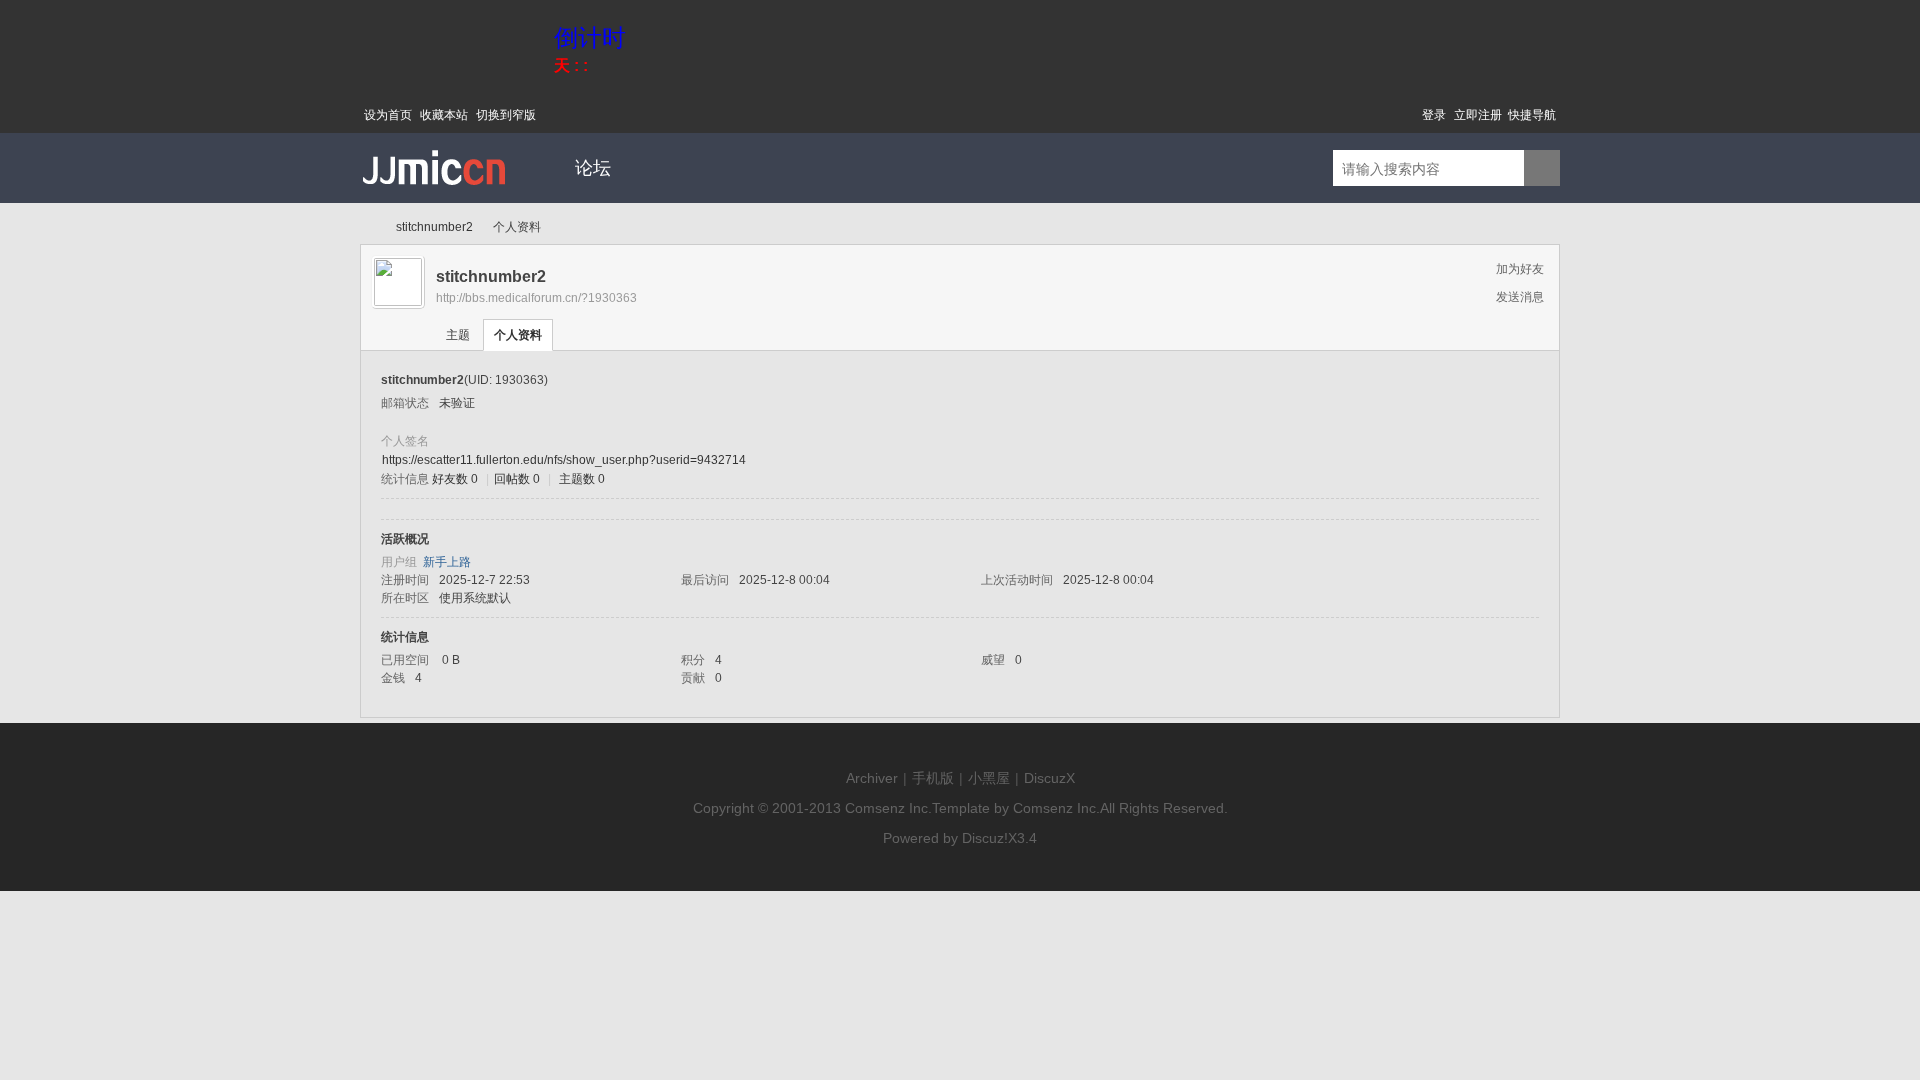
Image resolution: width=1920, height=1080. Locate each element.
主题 (458, 335)
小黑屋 (989, 778)
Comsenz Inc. (888, 808)
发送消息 (1520, 297)
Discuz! (985, 838)
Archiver (872, 778)
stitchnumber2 (434, 227)
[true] (1542, 169)
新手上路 (447, 562)
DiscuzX (1049, 778)
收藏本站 (444, 115)
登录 (1434, 115)
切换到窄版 (506, 115)
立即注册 (1478, 115)
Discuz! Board (368, 227)
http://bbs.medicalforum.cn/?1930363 (536, 298)
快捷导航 (1532, 115)
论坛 (593, 168)
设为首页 (388, 115)
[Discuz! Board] (435, 199)
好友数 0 (455, 479)
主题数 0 (582, 479)
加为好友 (1520, 269)
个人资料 (518, 335)
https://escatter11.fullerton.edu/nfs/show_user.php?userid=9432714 (564, 460)
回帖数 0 (517, 479)
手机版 (933, 778)
